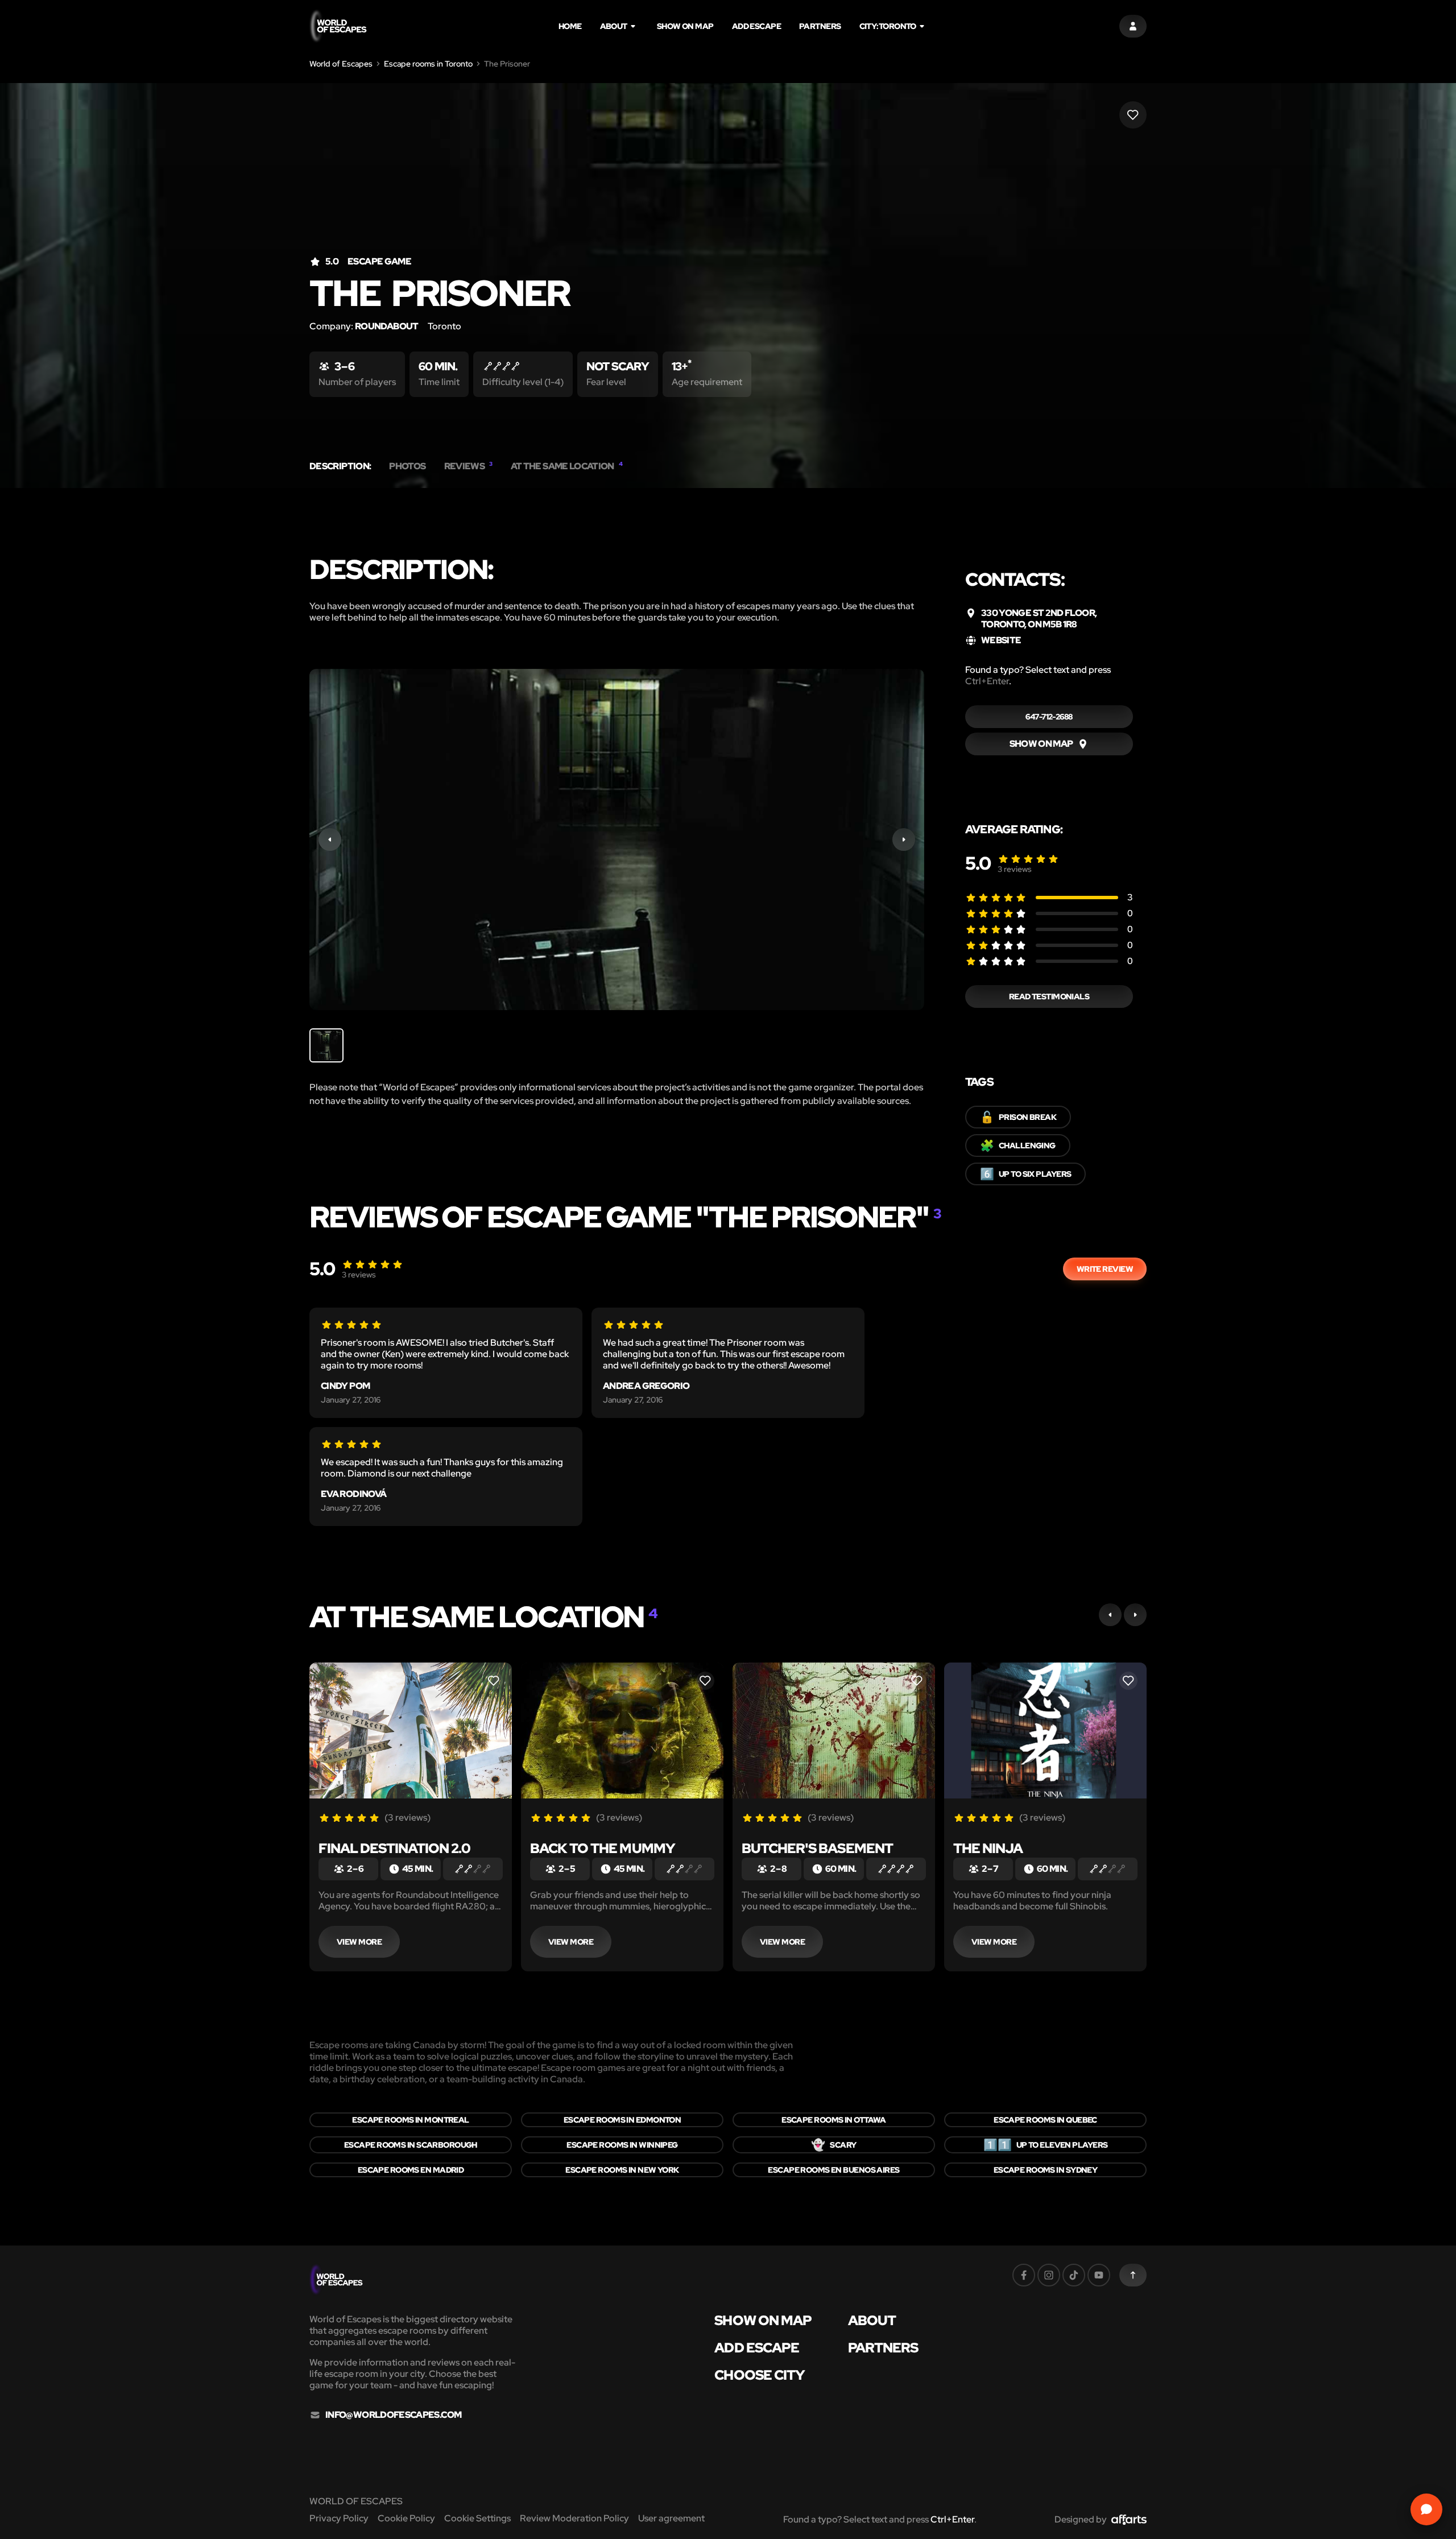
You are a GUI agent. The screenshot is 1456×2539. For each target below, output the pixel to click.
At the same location (567, 466)
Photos (407, 466)
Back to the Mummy (603, 1848)
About (614, 26)
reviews (1015, 869)
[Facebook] (1024, 2275)
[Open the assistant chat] (1426, 2509)
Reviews (468, 466)
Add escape (756, 26)
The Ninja (988, 1848)
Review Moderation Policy (574, 2518)
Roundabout (387, 326)
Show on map (685, 26)
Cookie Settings (477, 2518)
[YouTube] (1099, 2275)
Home (570, 26)
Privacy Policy (339, 2518)
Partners (820, 26)
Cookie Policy (406, 2518)
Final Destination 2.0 (394, 1848)
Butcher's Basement (817, 1848)
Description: (340, 466)
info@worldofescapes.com (393, 2415)
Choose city (759, 2375)
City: (888, 26)
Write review (1105, 1269)
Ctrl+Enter (987, 681)
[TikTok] (1074, 2275)
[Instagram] (1049, 2275)
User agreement (671, 2518)
